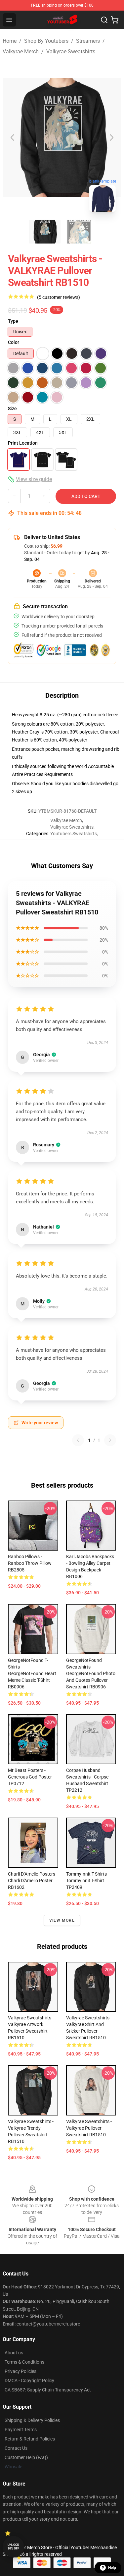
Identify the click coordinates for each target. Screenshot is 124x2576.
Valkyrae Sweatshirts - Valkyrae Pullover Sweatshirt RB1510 (89, 2128)
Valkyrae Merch (21, 52)
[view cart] (115, 20)
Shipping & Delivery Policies (32, 2420)
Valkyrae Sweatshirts (71, 52)
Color (14, 342)
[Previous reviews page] (78, 1440)
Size (12, 409)
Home (10, 41)
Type (13, 321)
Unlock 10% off (13, 2547)
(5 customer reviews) (59, 297)
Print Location (23, 443)
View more (62, 1920)
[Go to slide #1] (45, 232)
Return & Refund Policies (30, 2439)
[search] (104, 20)
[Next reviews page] (110, 1440)
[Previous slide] (13, 137)
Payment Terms (21, 2430)
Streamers (88, 41)
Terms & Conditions (24, 2362)
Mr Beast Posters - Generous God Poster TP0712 (30, 1777)
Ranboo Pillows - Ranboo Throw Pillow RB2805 (30, 1563)
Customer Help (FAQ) (26, 2457)
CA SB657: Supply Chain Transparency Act (48, 2390)
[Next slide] (111, 137)
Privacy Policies (21, 2371)
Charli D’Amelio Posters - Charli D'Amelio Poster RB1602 (33, 1881)
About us (14, 2353)
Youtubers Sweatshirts (74, 834)
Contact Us (16, 2448)
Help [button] (112, 2568)
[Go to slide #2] (79, 232)
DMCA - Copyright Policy (29, 2381)
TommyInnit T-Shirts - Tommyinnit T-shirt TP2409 (88, 1881)
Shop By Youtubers (46, 41)
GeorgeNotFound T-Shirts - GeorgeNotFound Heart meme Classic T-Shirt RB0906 (32, 1673)
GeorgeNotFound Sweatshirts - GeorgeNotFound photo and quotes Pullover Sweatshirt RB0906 (91, 1673)
